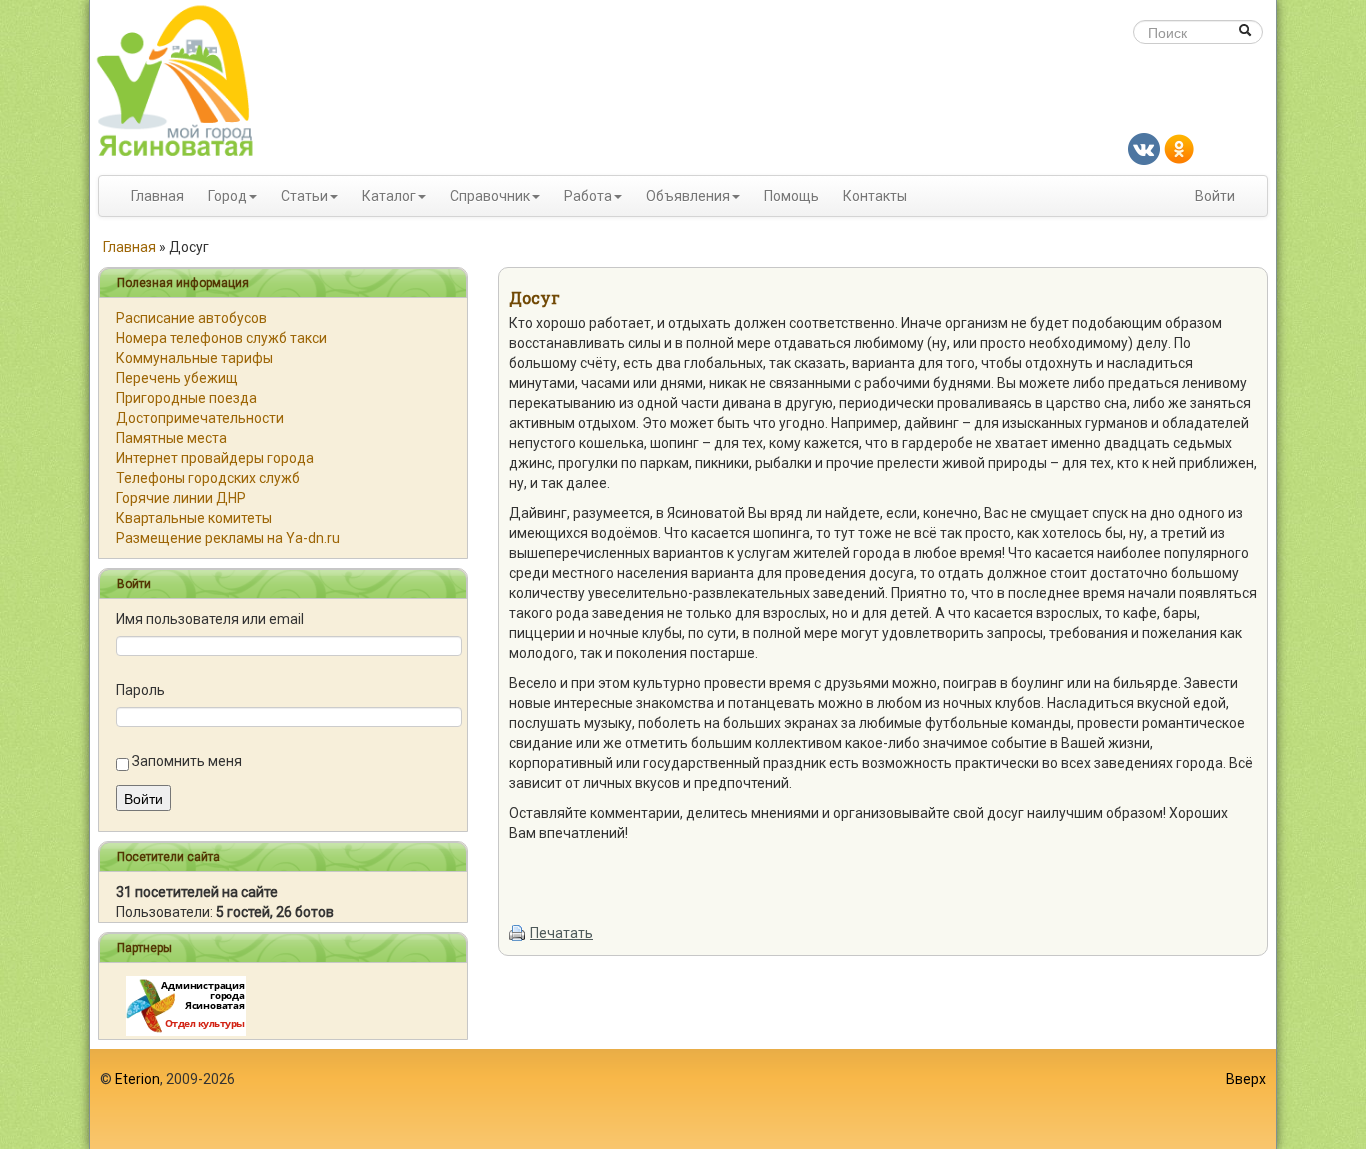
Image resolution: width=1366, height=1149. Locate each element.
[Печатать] (518, 933)
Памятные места (171, 438)
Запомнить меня (187, 761)
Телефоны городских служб (208, 478)
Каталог (389, 196)
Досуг (534, 297)
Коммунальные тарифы (194, 358)
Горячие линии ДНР (181, 498)
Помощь (791, 196)
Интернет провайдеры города (215, 458)
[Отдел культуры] (186, 1005)
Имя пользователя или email (210, 619)
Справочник (490, 196)
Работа (588, 196)
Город (227, 196)
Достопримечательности (200, 418)
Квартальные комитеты (194, 518)
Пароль (140, 690)
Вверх (1246, 1079)
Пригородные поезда (186, 398)
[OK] (1179, 148)
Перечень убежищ (177, 378)
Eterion (137, 1079)
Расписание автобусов (191, 318)
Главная (157, 196)
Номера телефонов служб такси (221, 338)
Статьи (304, 196)
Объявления (688, 196)
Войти (1215, 196)
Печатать (561, 933)
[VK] (1144, 148)
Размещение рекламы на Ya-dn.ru (228, 538)
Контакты (875, 196)
